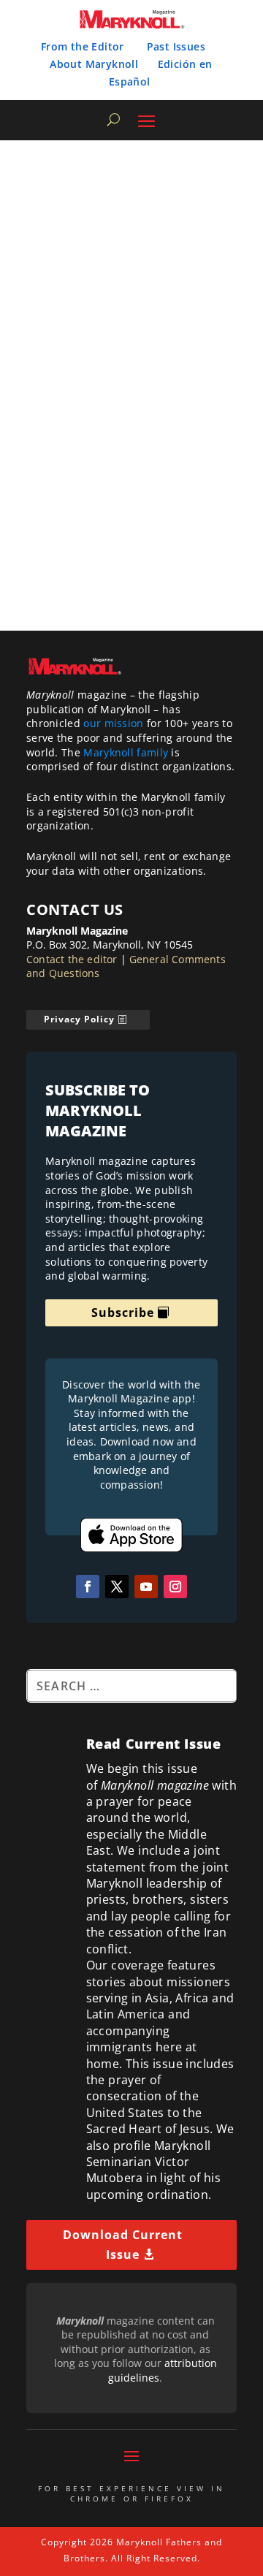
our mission (113, 723)
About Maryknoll (94, 64)
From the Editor (83, 46)
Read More (196, 573)
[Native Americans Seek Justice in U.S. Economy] (133, 279)
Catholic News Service (88, 453)
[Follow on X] (117, 1587)
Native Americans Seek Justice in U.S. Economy (112, 421)
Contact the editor (72, 959)
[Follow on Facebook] (88, 1587)
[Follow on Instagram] (175, 1587)
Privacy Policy (79, 1019)
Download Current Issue (123, 2245)
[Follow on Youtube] (146, 1587)
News (215, 453)
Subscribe (123, 1312)
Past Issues (176, 46)
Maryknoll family (126, 752)
